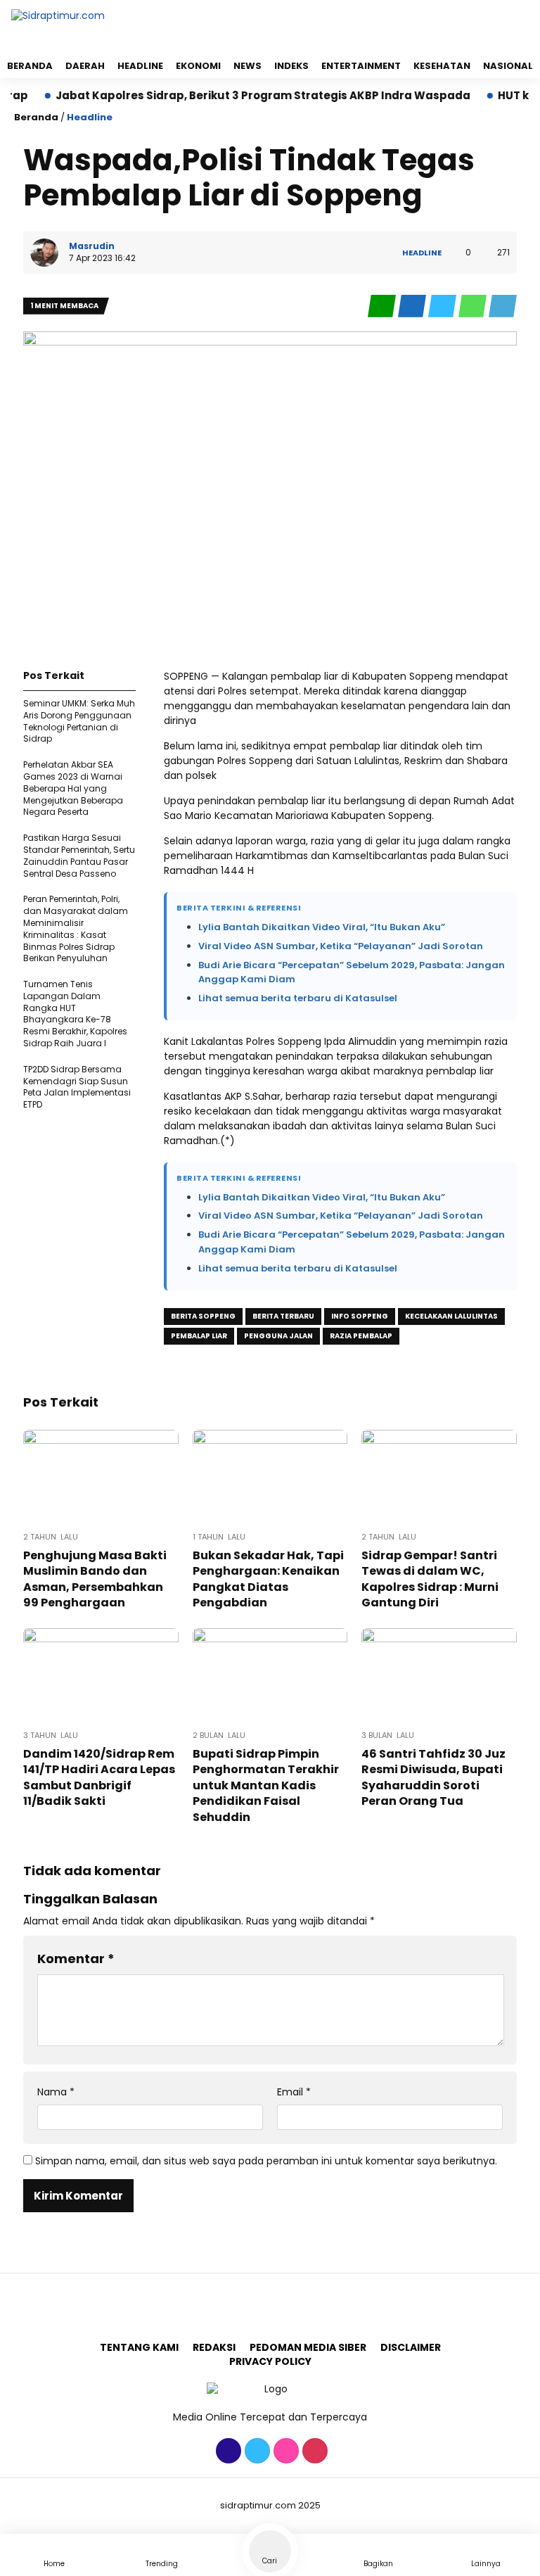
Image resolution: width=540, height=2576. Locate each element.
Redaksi (214, 2347)
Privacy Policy (270, 2361)
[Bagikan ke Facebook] (413, 306)
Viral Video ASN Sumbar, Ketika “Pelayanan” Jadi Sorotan (341, 946)
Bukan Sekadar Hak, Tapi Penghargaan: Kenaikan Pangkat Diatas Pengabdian (268, 1579)
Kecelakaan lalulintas (451, 1316)
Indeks (291, 66)
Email (294, 2092)
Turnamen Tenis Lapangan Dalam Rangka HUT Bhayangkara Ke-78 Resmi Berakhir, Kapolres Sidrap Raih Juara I (75, 1014)
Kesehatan (442, 66)
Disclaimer (411, 2347)
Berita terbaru (283, 1316)
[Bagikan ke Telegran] (503, 306)
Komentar (76, 1959)
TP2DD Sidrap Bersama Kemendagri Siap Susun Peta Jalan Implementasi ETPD (77, 1087)
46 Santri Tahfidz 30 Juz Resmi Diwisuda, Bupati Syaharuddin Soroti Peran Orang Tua (433, 1777)
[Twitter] (256, 2451)
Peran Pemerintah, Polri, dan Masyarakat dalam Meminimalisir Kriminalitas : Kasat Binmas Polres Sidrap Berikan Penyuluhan (76, 928)
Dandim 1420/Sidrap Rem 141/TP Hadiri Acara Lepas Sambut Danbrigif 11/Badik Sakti (99, 1777)
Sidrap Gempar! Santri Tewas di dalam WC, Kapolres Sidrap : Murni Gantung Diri (430, 1579)
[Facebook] (227, 2451)
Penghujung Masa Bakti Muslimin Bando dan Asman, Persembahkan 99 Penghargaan (95, 1579)
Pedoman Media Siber (308, 2347)
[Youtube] (313, 2451)
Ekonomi (198, 66)
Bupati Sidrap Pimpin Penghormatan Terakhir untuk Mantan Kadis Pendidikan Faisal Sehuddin (266, 1785)
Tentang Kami (139, 2347)
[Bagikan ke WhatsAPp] (474, 306)
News (247, 66)
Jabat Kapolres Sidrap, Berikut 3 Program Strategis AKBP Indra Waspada (229, 95)
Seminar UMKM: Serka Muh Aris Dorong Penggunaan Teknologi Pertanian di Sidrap (79, 721)
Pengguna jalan (278, 1336)
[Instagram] (284, 2451)
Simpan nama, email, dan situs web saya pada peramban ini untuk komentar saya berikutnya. (266, 2161)
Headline (140, 66)
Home (54, 2564)
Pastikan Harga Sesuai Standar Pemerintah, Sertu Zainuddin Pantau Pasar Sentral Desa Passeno (79, 855)
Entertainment (361, 66)
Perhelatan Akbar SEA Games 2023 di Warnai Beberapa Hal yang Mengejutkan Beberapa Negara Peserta (73, 788)
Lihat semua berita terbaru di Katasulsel (298, 998)
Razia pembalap (361, 1336)
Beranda (30, 66)
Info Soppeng (360, 1316)
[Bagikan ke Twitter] (443, 306)
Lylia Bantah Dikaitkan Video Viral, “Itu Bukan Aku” (322, 927)
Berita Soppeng (203, 1316)
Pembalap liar (199, 1336)
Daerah (85, 66)
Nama (56, 2092)
